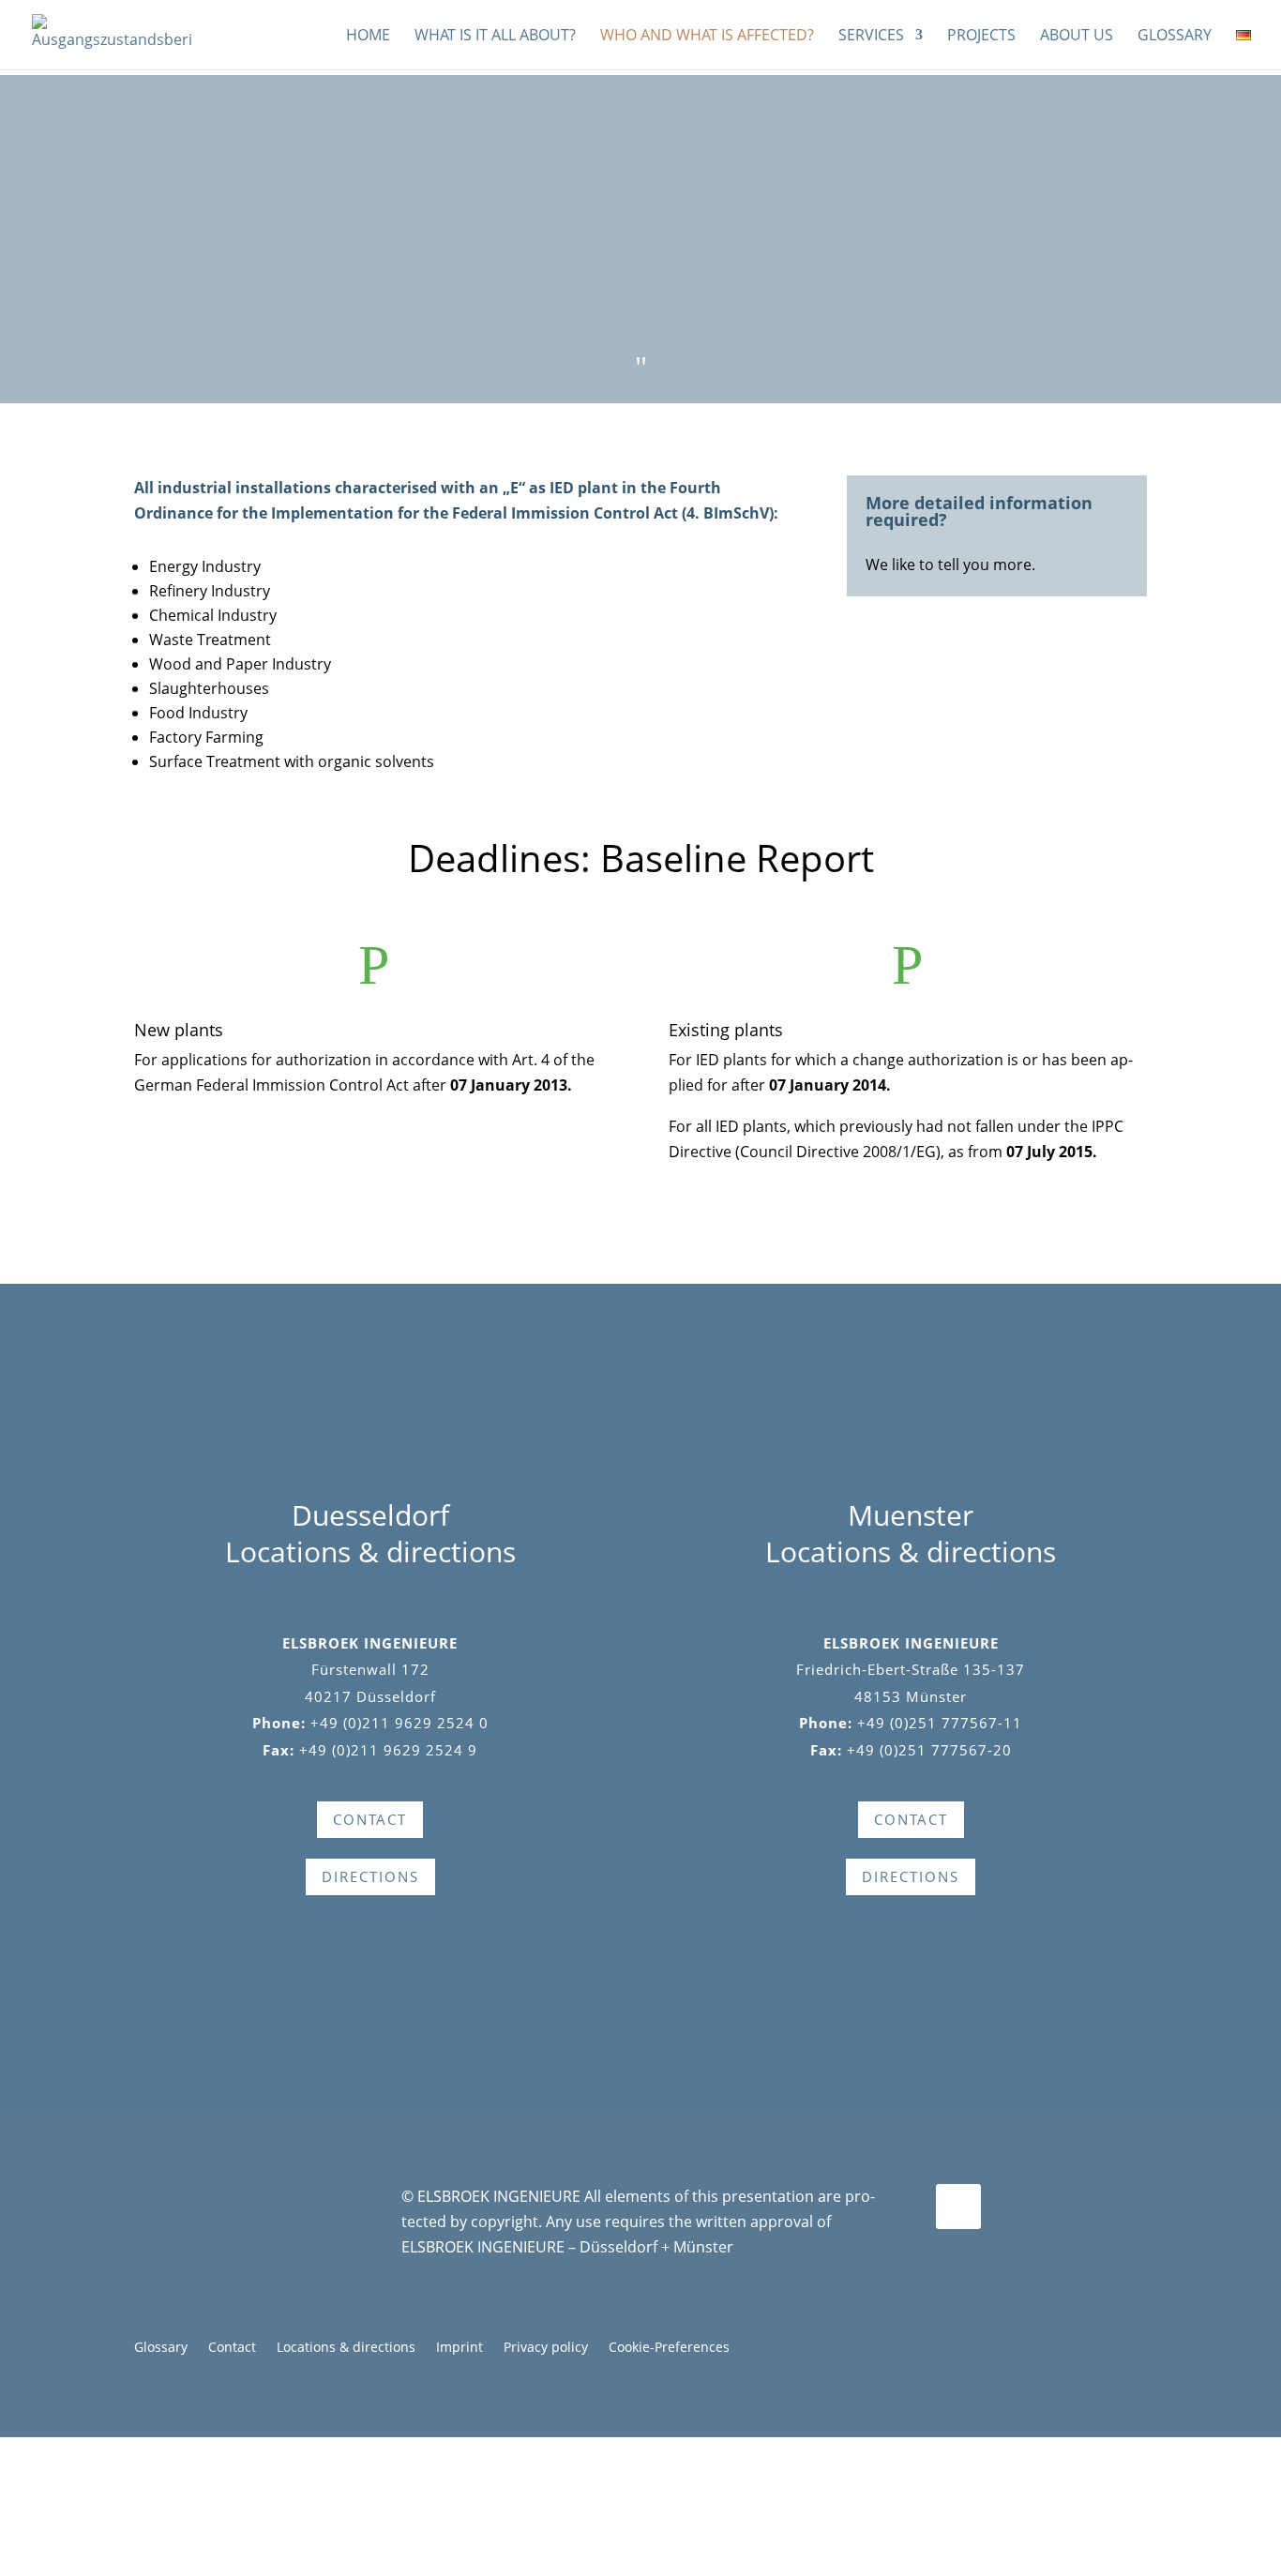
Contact (232, 2348)
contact (370, 1819)
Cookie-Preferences (669, 2348)
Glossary (1175, 37)
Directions (370, 1876)
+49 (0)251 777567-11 (940, 1723)
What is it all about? (495, 37)
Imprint (460, 2348)
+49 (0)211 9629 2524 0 (399, 1723)
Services (871, 37)
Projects (981, 37)
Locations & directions (346, 2348)
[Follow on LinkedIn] (958, 2207)
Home (368, 37)
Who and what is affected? (707, 37)
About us (1077, 37)
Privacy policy (546, 2348)
